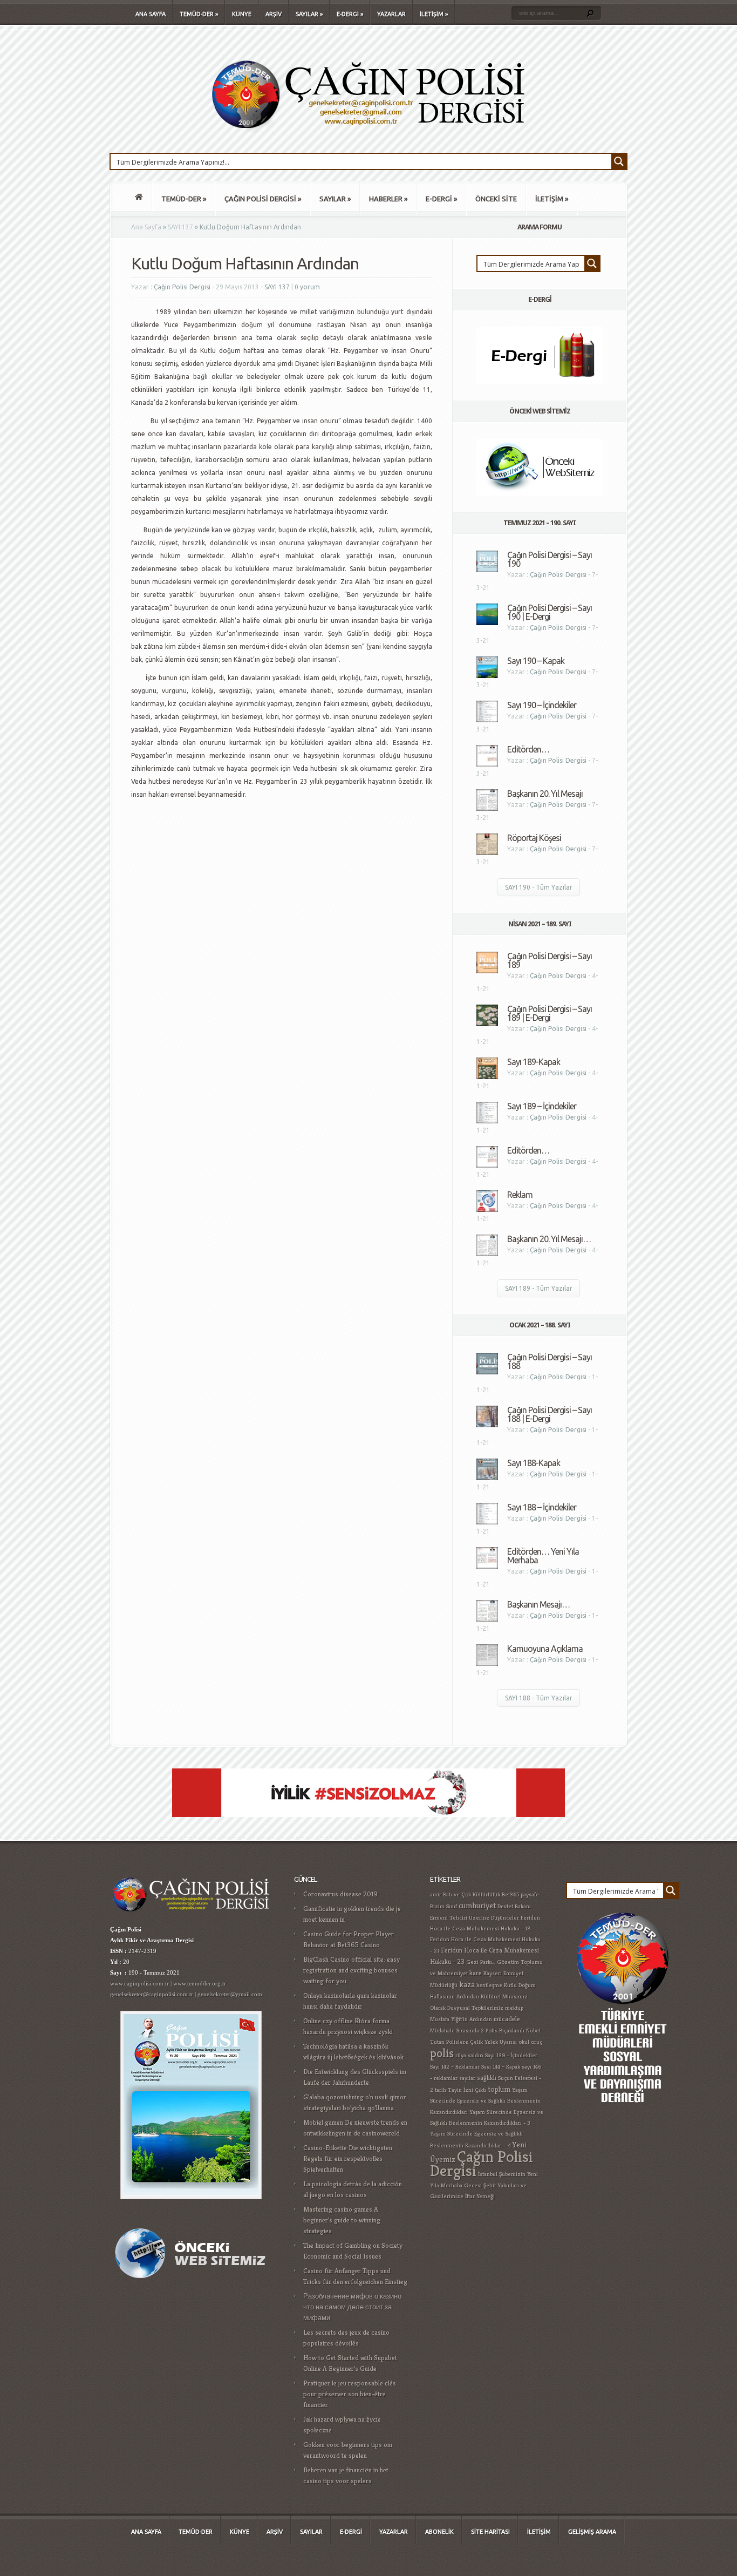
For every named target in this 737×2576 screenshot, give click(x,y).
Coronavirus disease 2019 (340, 1894)
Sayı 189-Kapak (534, 1062)
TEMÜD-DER (199, 14)
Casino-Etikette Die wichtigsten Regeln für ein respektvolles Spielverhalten (348, 2158)
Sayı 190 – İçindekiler (542, 705)
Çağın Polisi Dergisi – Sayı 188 (550, 1361)
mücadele (507, 2019)
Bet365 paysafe (520, 1894)
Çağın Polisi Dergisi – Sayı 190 (550, 559)
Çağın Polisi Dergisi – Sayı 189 (550, 960)
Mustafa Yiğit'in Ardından (461, 2019)
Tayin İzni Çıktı (467, 2090)
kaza (467, 1984)
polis (442, 2053)
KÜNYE (242, 14)
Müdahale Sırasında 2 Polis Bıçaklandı (477, 2031)
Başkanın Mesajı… (538, 1604)
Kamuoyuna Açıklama (545, 1649)
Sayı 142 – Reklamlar (455, 2067)
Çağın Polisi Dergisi (182, 287)
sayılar (467, 2078)
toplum (499, 2089)
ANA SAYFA (151, 14)
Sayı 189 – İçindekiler (542, 1106)
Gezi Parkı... (481, 1962)
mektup (514, 2008)
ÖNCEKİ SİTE (496, 199)
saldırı (476, 2055)
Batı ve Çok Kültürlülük (472, 1894)
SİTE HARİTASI (490, 2532)
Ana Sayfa (146, 227)
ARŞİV (274, 14)
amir (436, 1894)
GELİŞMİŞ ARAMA (592, 2532)
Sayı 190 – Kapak (536, 661)
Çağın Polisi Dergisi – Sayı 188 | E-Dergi (550, 1414)
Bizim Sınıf (443, 1906)
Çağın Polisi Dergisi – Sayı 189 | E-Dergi (550, 1013)
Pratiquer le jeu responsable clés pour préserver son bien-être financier (350, 2394)
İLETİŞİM (434, 14)
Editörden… (528, 749)
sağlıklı (487, 2078)
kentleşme (489, 1985)
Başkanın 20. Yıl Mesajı (545, 794)
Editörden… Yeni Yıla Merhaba (543, 1556)
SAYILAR (309, 14)
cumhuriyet (477, 1905)
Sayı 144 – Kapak (501, 2067)
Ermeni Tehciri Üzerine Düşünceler (475, 1918)
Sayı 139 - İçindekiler (511, 2055)
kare (476, 1973)
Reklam (520, 1195)
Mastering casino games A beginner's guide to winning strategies (342, 2220)
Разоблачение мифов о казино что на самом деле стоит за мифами (352, 2307)
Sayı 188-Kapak (534, 1463)
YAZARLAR (391, 14)
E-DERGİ (350, 14)
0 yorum (307, 287)
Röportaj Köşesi (534, 838)
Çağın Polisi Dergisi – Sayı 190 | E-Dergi (550, 612)
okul (524, 2042)
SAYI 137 (180, 227)
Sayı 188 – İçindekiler (542, 1507)
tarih (441, 2090)
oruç (537, 2042)
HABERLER (388, 199)
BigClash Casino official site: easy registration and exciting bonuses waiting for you (352, 1970)
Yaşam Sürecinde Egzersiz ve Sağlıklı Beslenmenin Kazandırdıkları (485, 2101)
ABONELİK (439, 2532)
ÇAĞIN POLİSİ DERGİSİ (263, 199)
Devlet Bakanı (514, 1906)
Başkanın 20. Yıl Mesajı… (549, 1239)
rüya (461, 2055)
